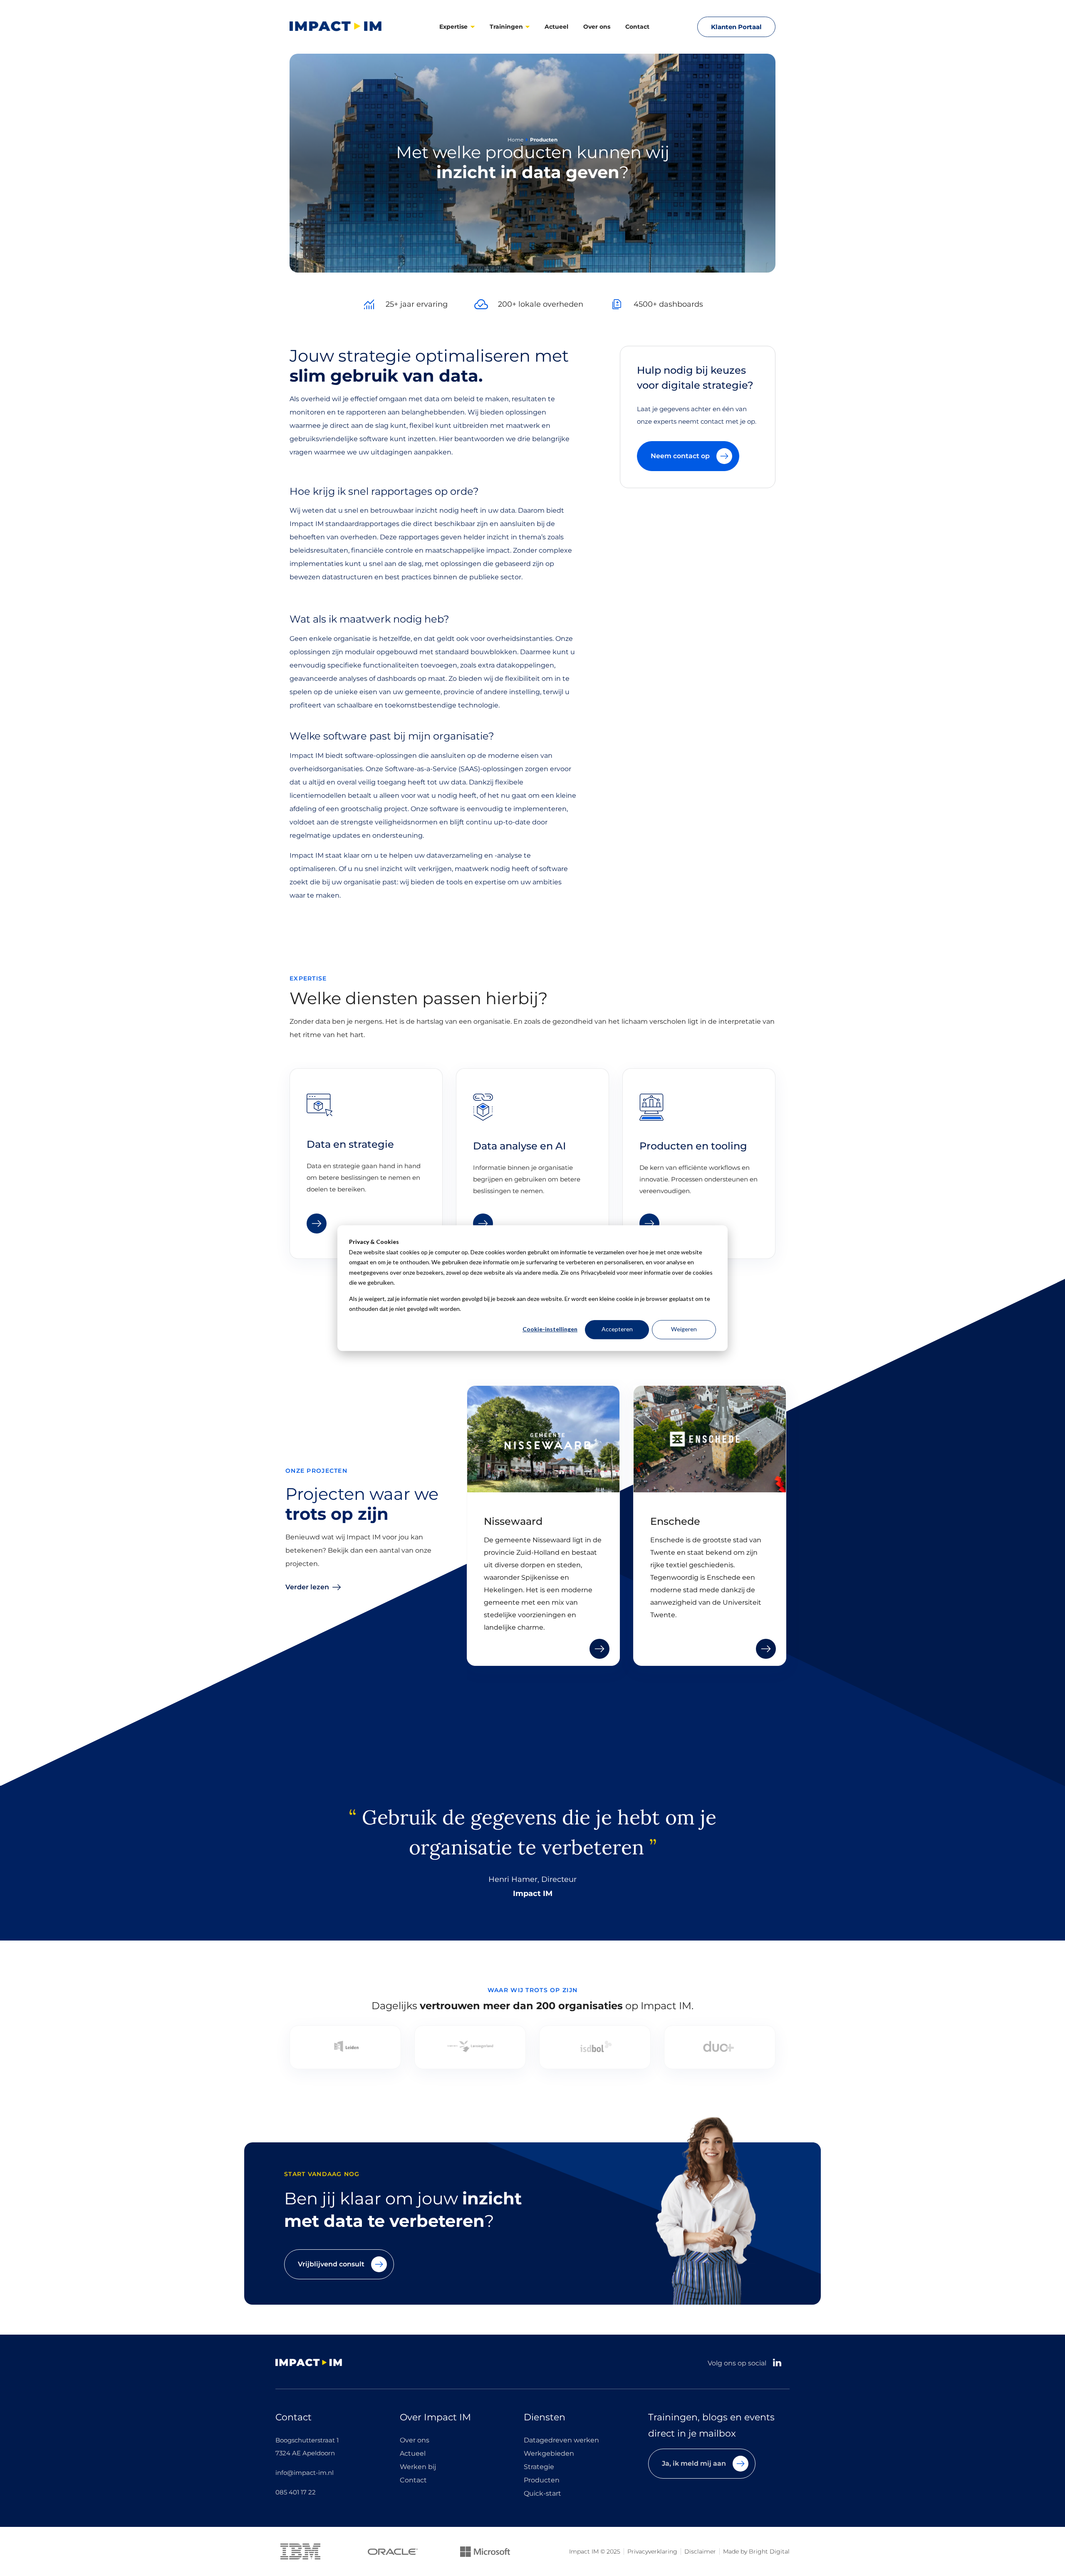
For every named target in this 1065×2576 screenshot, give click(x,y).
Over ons (597, 27)
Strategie (539, 2467)
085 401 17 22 (296, 2492)
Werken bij (418, 2467)
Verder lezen (307, 1587)
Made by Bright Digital (756, 2551)
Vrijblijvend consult (331, 2264)
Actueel (556, 27)
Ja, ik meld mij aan (694, 2463)
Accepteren (617, 1329)
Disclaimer (700, 2551)
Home (515, 140)
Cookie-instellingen (550, 1329)
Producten (542, 2480)
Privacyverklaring (652, 2551)
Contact (637, 27)
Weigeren (684, 1329)
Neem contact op (680, 456)
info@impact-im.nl (305, 2473)
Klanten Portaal (736, 27)
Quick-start (542, 2494)
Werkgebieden (549, 2454)
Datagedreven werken (561, 2440)
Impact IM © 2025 (595, 2551)
